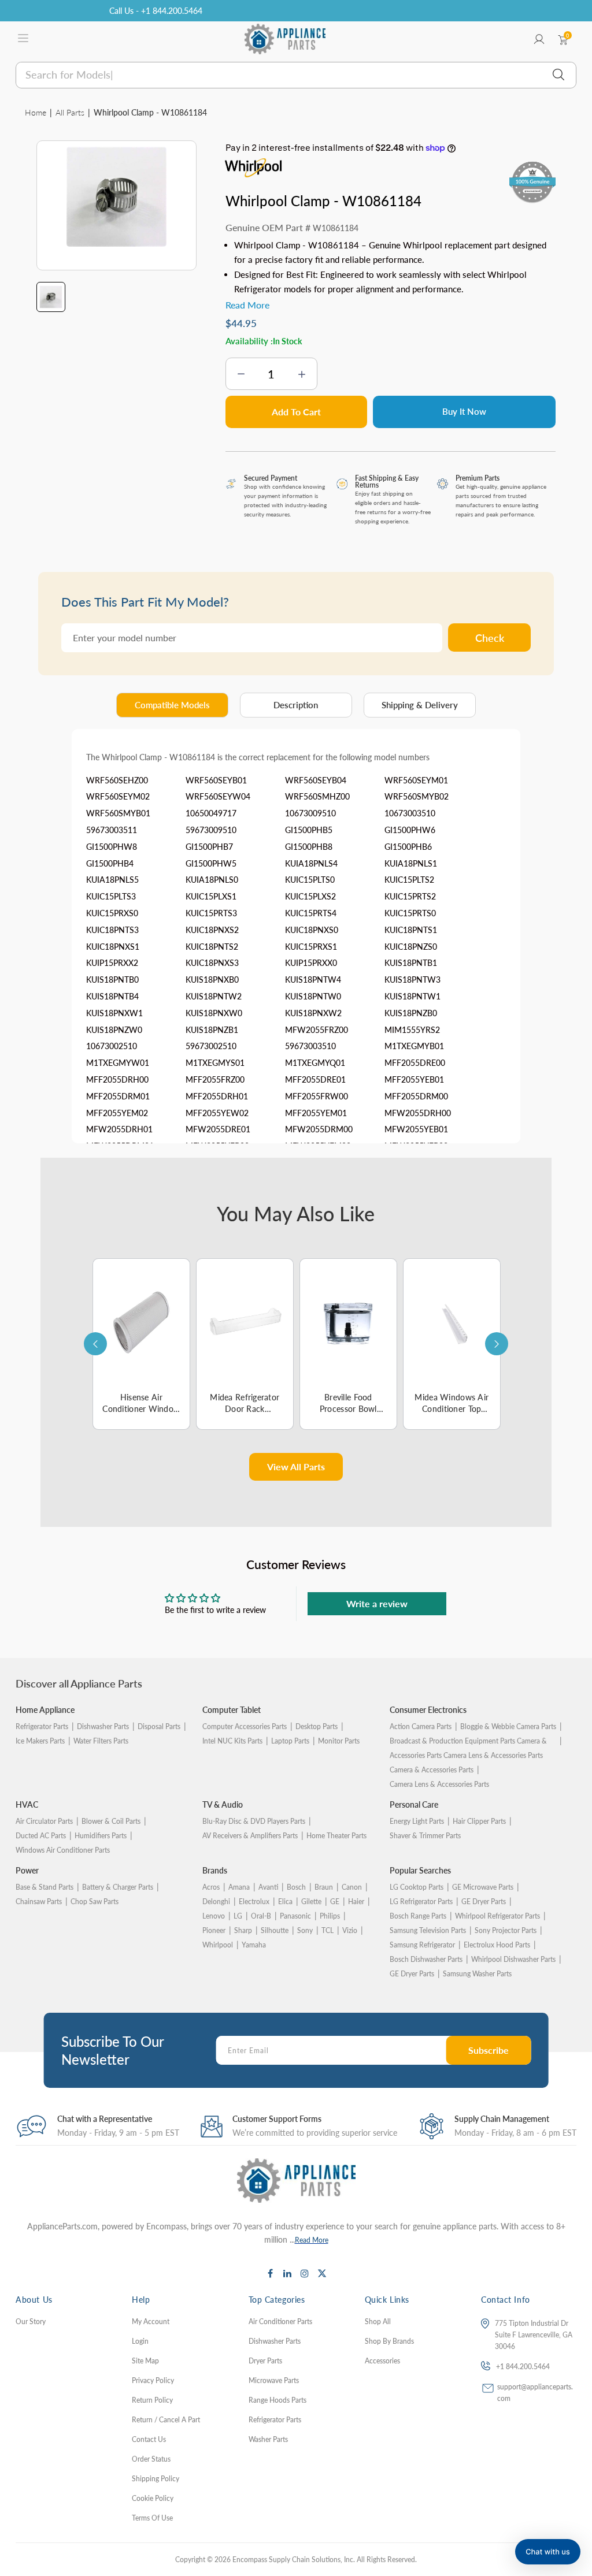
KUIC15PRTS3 (211, 913)
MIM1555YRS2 (412, 1030)
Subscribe (489, 2050)
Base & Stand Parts (45, 1887)
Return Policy (152, 2400)
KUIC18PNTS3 (112, 930)
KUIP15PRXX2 (112, 963)
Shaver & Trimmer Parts (425, 1836)
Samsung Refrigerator (422, 1945)
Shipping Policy (156, 2479)
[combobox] (296, 75)
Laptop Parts (290, 1741)
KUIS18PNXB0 (212, 980)
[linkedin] (287, 2273)
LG (238, 1916)
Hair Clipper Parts (479, 1821)
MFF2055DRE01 (315, 1079)
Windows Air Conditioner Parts (63, 1850)
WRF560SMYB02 (417, 796)
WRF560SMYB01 (118, 813)
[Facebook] (270, 2273)
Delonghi (216, 1902)
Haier (356, 1902)
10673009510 (310, 813)
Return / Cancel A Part (166, 2420)
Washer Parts (268, 2439)
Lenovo (214, 1916)
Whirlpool (218, 1945)
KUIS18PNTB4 (112, 996)
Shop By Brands (389, 2341)
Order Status (151, 2459)
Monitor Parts (339, 1741)
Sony (305, 1930)
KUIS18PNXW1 (114, 1013)
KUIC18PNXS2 (212, 930)
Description (296, 705)
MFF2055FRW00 (317, 1096)
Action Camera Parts (421, 1726)
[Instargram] (305, 2273)
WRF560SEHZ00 (117, 780)
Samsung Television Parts (428, 1930)
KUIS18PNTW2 (214, 996)
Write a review (377, 1603)
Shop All (378, 2322)
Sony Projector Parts (506, 1930)
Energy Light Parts (417, 1821)
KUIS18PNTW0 (313, 996)
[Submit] (558, 75)
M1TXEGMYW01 (118, 1063)
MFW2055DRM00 (319, 1129)
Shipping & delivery (420, 705)
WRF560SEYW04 (218, 796)
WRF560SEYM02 (118, 796)
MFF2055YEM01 (316, 1113)
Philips (330, 1916)
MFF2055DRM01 (118, 1096)
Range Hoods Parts (277, 2400)
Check (490, 638)
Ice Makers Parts (40, 1741)
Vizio (350, 1930)
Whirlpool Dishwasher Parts (513, 1959)
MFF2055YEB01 (414, 1079)
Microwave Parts (274, 2380)
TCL (328, 1930)
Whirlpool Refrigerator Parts (497, 1916)
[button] (548, 2552)
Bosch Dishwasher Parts (426, 1959)
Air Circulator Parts (44, 1821)
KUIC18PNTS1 (411, 930)
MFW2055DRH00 (418, 1113)
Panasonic (295, 1916)
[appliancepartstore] (285, 39)
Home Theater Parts (336, 1836)
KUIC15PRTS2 (410, 896)
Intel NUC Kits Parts (232, 1741)
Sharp (243, 1930)
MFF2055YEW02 (217, 1113)
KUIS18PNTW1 (412, 996)
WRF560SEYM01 (416, 780)
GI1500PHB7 (209, 847)
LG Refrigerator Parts (421, 1902)
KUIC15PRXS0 (112, 913)
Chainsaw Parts (39, 1902)
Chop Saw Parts (95, 1902)
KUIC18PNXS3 (212, 963)
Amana (239, 1887)
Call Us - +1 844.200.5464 (156, 11)
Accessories (382, 2361)
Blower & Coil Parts (111, 1821)
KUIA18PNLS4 (311, 863)
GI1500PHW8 (112, 847)
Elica (285, 1902)
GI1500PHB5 (309, 830)
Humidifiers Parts (101, 1836)
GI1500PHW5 (211, 863)
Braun (324, 1887)
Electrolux (254, 1902)
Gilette (311, 1902)
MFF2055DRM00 (416, 1096)
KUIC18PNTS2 (212, 947)
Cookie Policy (153, 2498)
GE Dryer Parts (484, 1902)
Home (36, 112)
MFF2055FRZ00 (215, 1079)
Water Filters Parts (101, 1741)
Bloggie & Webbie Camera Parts (508, 1726)
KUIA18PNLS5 (112, 880)
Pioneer (214, 1930)
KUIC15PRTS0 (410, 913)
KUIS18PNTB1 (411, 963)
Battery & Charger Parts (118, 1887)
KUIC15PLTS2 (409, 880)
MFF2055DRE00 (415, 1063)
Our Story (31, 2322)
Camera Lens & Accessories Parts (439, 1784)
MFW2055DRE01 (218, 1129)
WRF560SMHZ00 (317, 796)
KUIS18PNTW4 (313, 980)
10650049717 (211, 813)
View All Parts (296, 1467)
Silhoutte (275, 1930)
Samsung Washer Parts (477, 1974)
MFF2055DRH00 (117, 1079)
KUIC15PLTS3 (111, 896)
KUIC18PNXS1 (113, 947)
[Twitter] (322, 2273)
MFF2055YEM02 (117, 1113)
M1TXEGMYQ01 (315, 1063)
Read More (312, 2240)
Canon (352, 1887)
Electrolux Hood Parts (497, 1945)
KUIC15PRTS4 (311, 913)
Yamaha (254, 1945)
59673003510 (310, 1046)
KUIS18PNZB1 (212, 1030)
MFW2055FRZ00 (317, 1030)
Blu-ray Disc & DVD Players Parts (254, 1821)
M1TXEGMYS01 (215, 1063)
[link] (569, 2492)
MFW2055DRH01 (119, 1129)
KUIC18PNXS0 (312, 930)
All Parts (70, 112)
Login (140, 2341)
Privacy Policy (153, 2380)
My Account (151, 2322)
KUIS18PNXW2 (313, 1013)
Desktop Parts (317, 1726)
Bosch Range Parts (418, 1916)
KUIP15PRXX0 (311, 963)
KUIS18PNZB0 (411, 1013)
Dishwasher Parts (103, 1726)
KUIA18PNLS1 (411, 863)
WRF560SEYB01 (216, 780)
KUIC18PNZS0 (411, 947)
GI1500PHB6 (408, 847)
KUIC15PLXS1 (211, 896)
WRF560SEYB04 (316, 780)
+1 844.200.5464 (523, 2367)
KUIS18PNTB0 (112, 980)
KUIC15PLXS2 (310, 896)
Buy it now (464, 411)
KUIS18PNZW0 (114, 1030)
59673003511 (112, 830)
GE (335, 1902)
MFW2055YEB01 (416, 1129)
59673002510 (211, 1046)
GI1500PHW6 (410, 830)
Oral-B (261, 1916)
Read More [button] (247, 305)
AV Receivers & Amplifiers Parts (250, 1836)
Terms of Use (152, 2518)
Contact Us (149, 2439)
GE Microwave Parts (483, 1887)
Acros (211, 1887)
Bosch (296, 1887)
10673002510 (112, 1046)
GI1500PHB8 (309, 847)
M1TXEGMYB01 (414, 1046)
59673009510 (211, 830)
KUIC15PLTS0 (310, 880)
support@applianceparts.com (535, 2393)
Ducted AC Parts (41, 1836)
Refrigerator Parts (42, 1726)
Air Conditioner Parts (280, 2322)
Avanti (268, 1887)
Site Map (145, 2361)
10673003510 (410, 813)
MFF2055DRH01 (217, 1096)
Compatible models (172, 705)
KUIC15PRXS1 (311, 947)
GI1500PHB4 (110, 863)
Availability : (249, 341)
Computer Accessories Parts (245, 1726)
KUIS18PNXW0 (214, 1013)
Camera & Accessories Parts (432, 1770)
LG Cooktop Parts (417, 1887)
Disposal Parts (159, 1726)
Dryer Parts (265, 2361)
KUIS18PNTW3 (412, 980)
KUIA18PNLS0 (212, 880)
